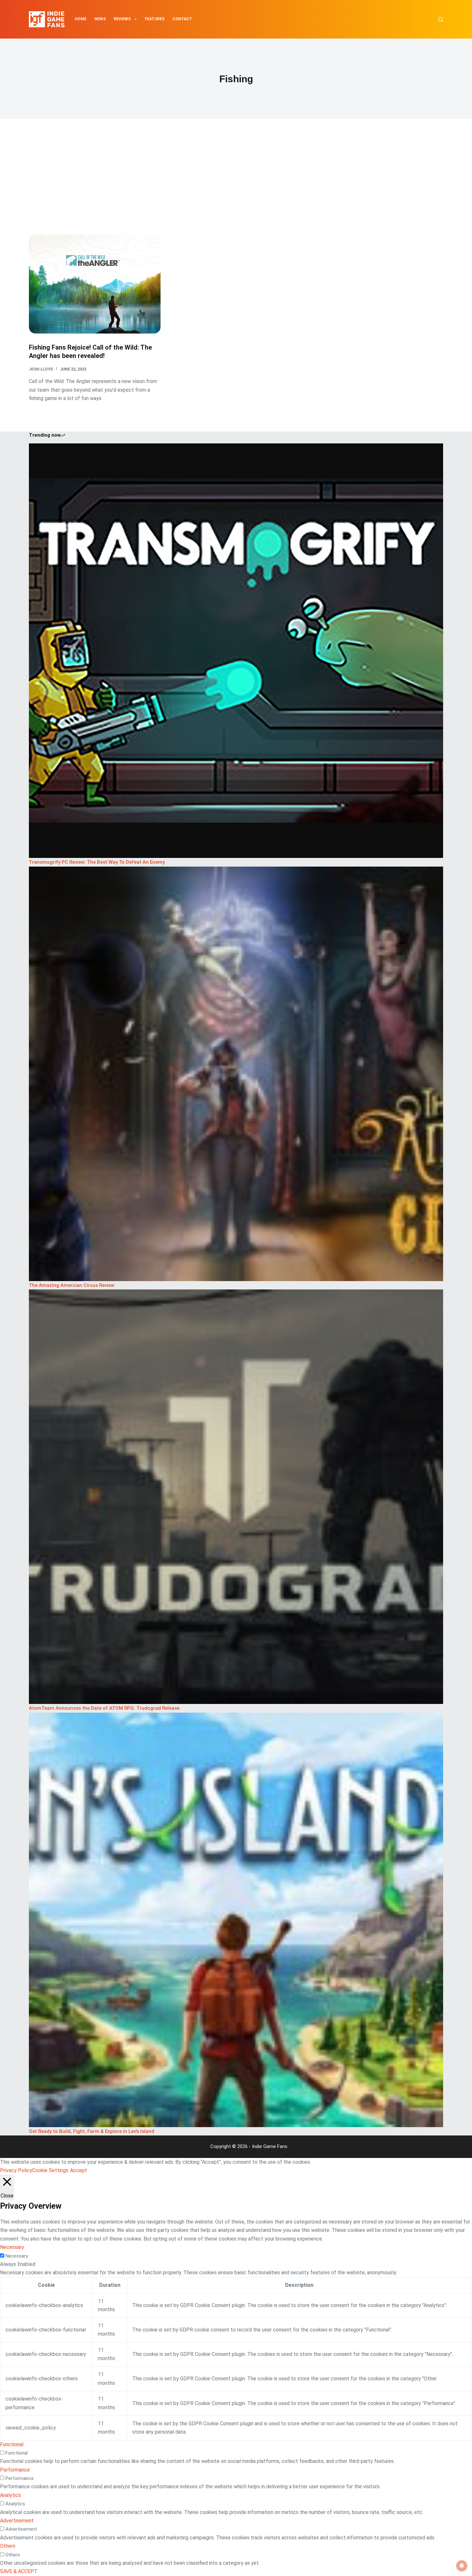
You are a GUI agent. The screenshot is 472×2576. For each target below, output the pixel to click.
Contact (182, 19)
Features (155, 19)
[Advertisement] (236, 186)
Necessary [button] (12, 2247)
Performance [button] (15, 2470)
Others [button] (8, 2546)
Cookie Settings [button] (50, 2170)
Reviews (122, 19)
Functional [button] (12, 2444)
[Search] (441, 19)
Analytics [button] (10, 2495)
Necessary (17, 2256)
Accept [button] (79, 2170)
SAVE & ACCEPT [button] (19, 2571)
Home (81, 19)
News (100, 19)
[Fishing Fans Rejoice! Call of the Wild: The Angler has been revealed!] (95, 284)
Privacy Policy (16, 2170)
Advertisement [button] (17, 2521)
